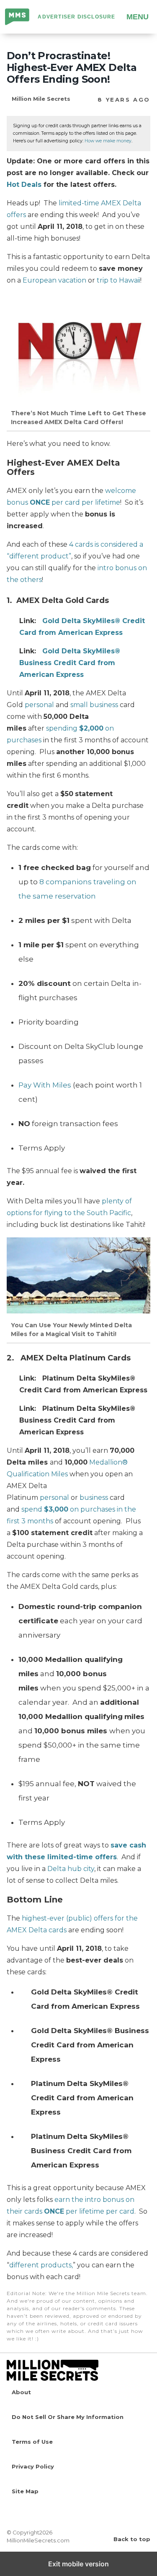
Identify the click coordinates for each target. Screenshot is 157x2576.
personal (39, 705)
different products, (41, 2265)
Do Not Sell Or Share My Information (68, 2417)
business (94, 1498)
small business (94, 705)
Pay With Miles (45, 1085)
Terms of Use (32, 2442)
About (21, 2392)
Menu (138, 17)
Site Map (25, 2491)
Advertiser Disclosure (76, 17)
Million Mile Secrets (18, 18)
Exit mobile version (78, 2564)
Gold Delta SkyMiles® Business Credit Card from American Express (70, 663)
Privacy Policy (33, 2466)
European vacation (54, 280)
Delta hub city (71, 1869)
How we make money (108, 141)
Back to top (132, 2539)
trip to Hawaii (118, 280)
